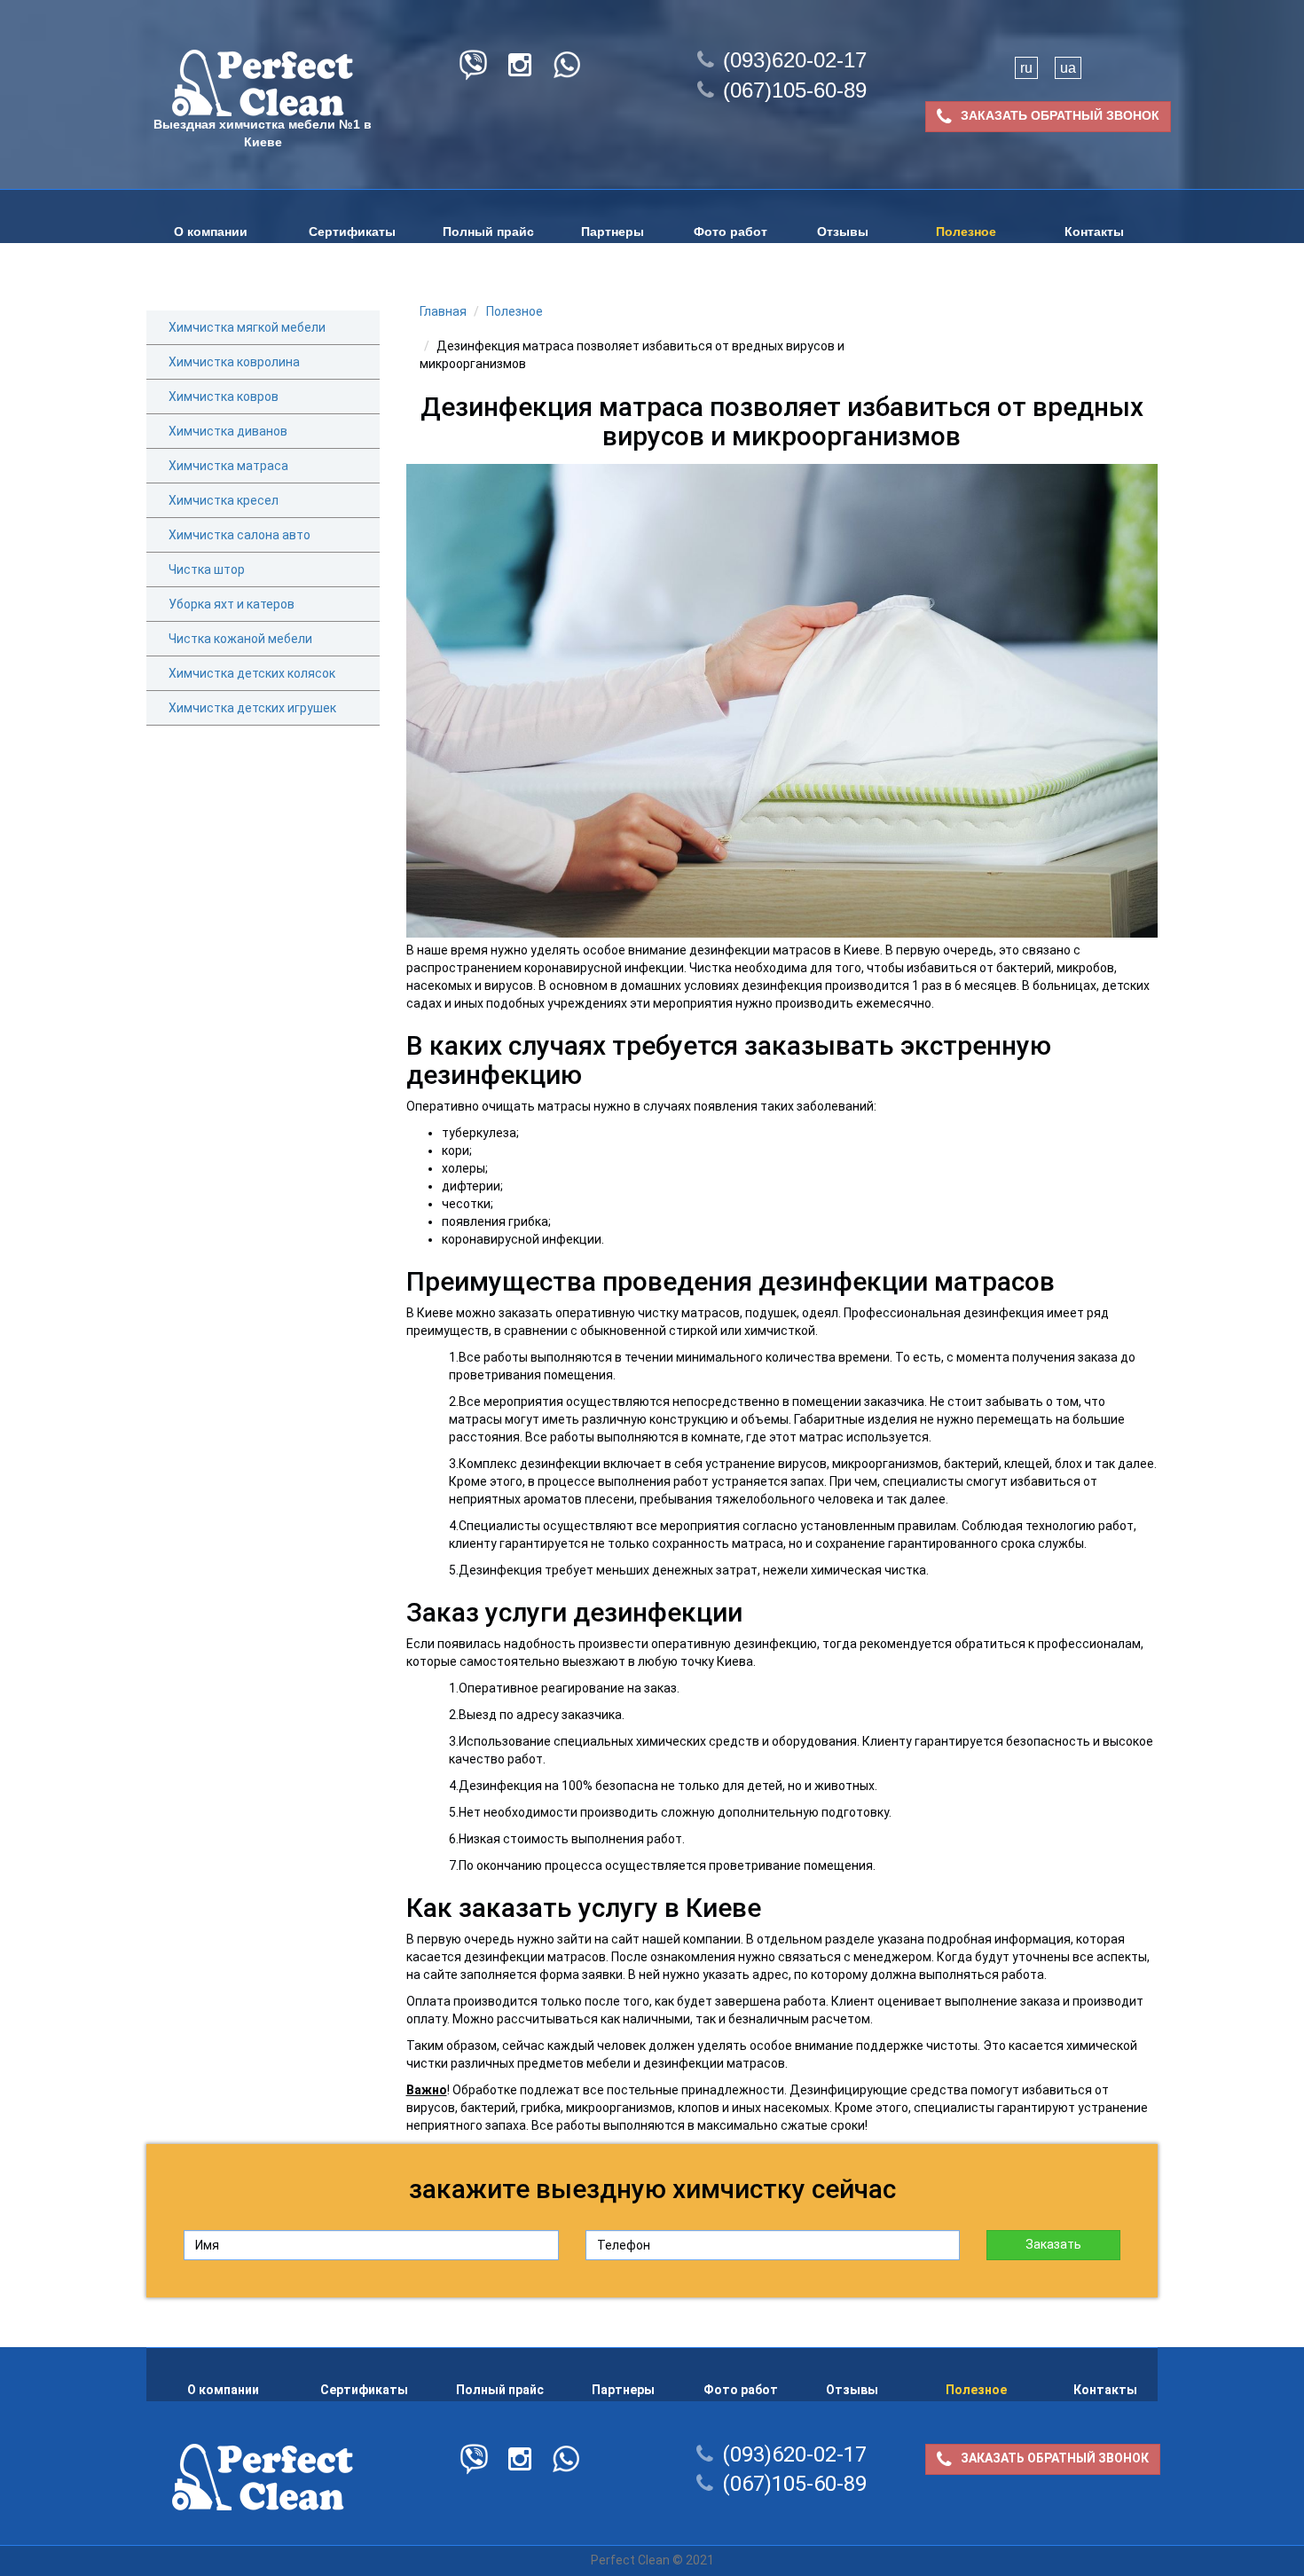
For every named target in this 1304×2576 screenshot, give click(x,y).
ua (1068, 68)
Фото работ (731, 232)
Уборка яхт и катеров (232, 604)
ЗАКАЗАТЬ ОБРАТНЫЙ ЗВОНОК (1060, 115)
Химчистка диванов (228, 431)
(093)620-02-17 (795, 60)
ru (1026, 68)
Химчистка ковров (224, 397)
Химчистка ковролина (234, 362)
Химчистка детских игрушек (252, 708)
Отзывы (843, 232)
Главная (443, 311)
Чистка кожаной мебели (240, 639)
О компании (211, 232)
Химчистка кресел (224, 500)
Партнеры (613, 232)
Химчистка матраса (228, 466)
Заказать (1053, 2244)
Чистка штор (207, 569)
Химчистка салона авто (240, 535)
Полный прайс (488, 232)
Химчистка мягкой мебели (247, 327)
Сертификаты (352, 232)
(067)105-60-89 (795, 90)
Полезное (966, 232)
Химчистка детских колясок (252, 673)
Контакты (1094, 232)
